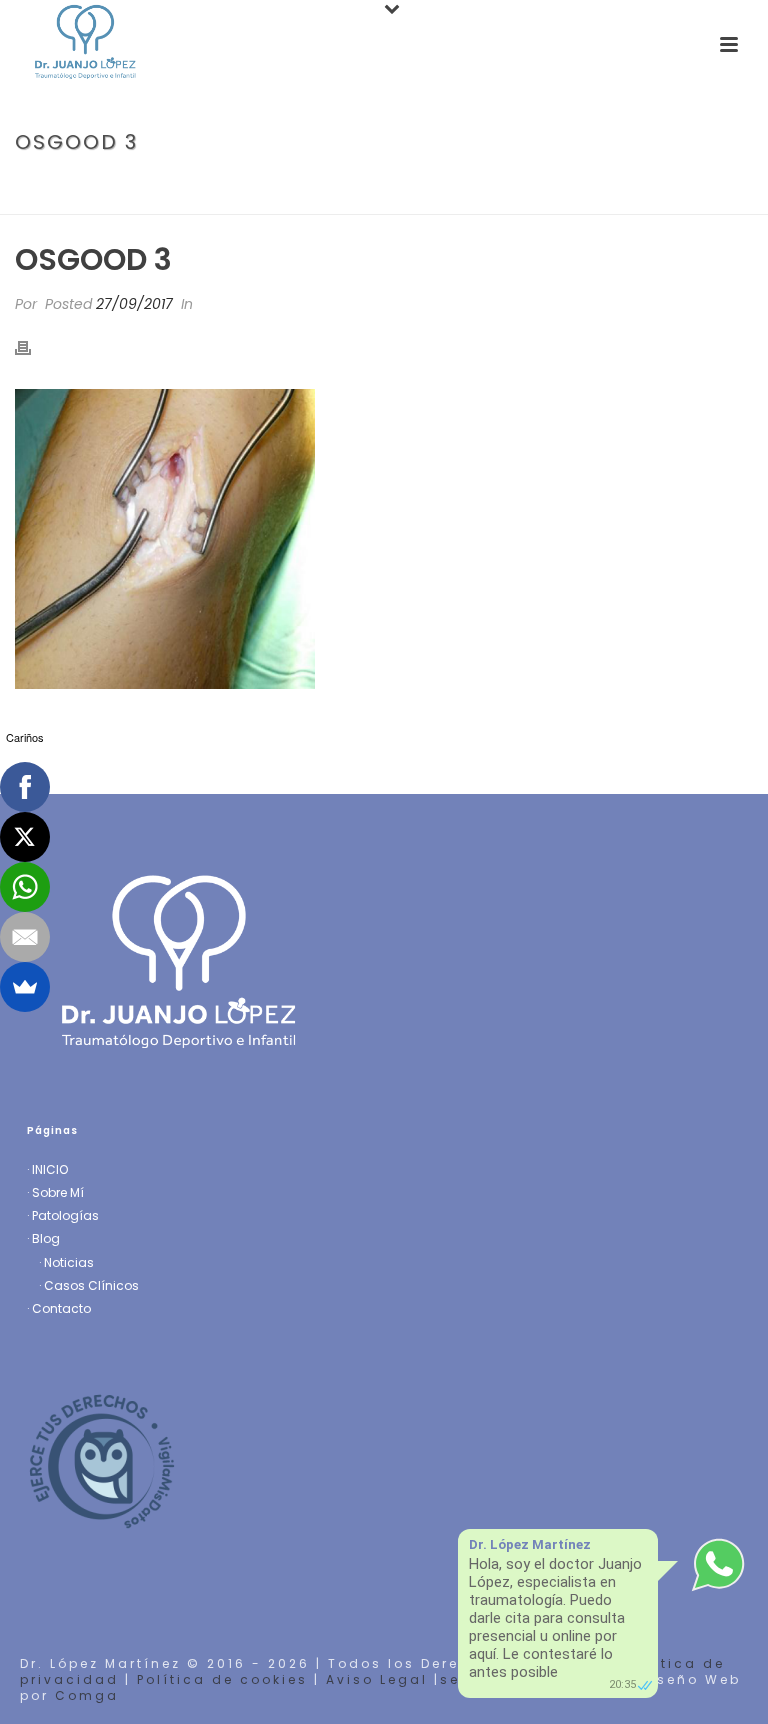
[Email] (25, 937)
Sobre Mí (58, 1192)
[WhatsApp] (25, 887)
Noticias (69, 1262)
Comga (87, 1695)
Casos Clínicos (91, 1285)
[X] (25, 837)
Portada (41, 184)
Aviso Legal (377, 1679)
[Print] (33, 347)
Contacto (61, 1308)
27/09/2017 (134, 304)
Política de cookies (222, 1679)
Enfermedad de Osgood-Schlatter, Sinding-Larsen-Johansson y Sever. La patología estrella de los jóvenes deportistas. (371, 190)
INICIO (50, 1169)
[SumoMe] (25, 987)
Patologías (65, 1215)
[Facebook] (25, 787)
